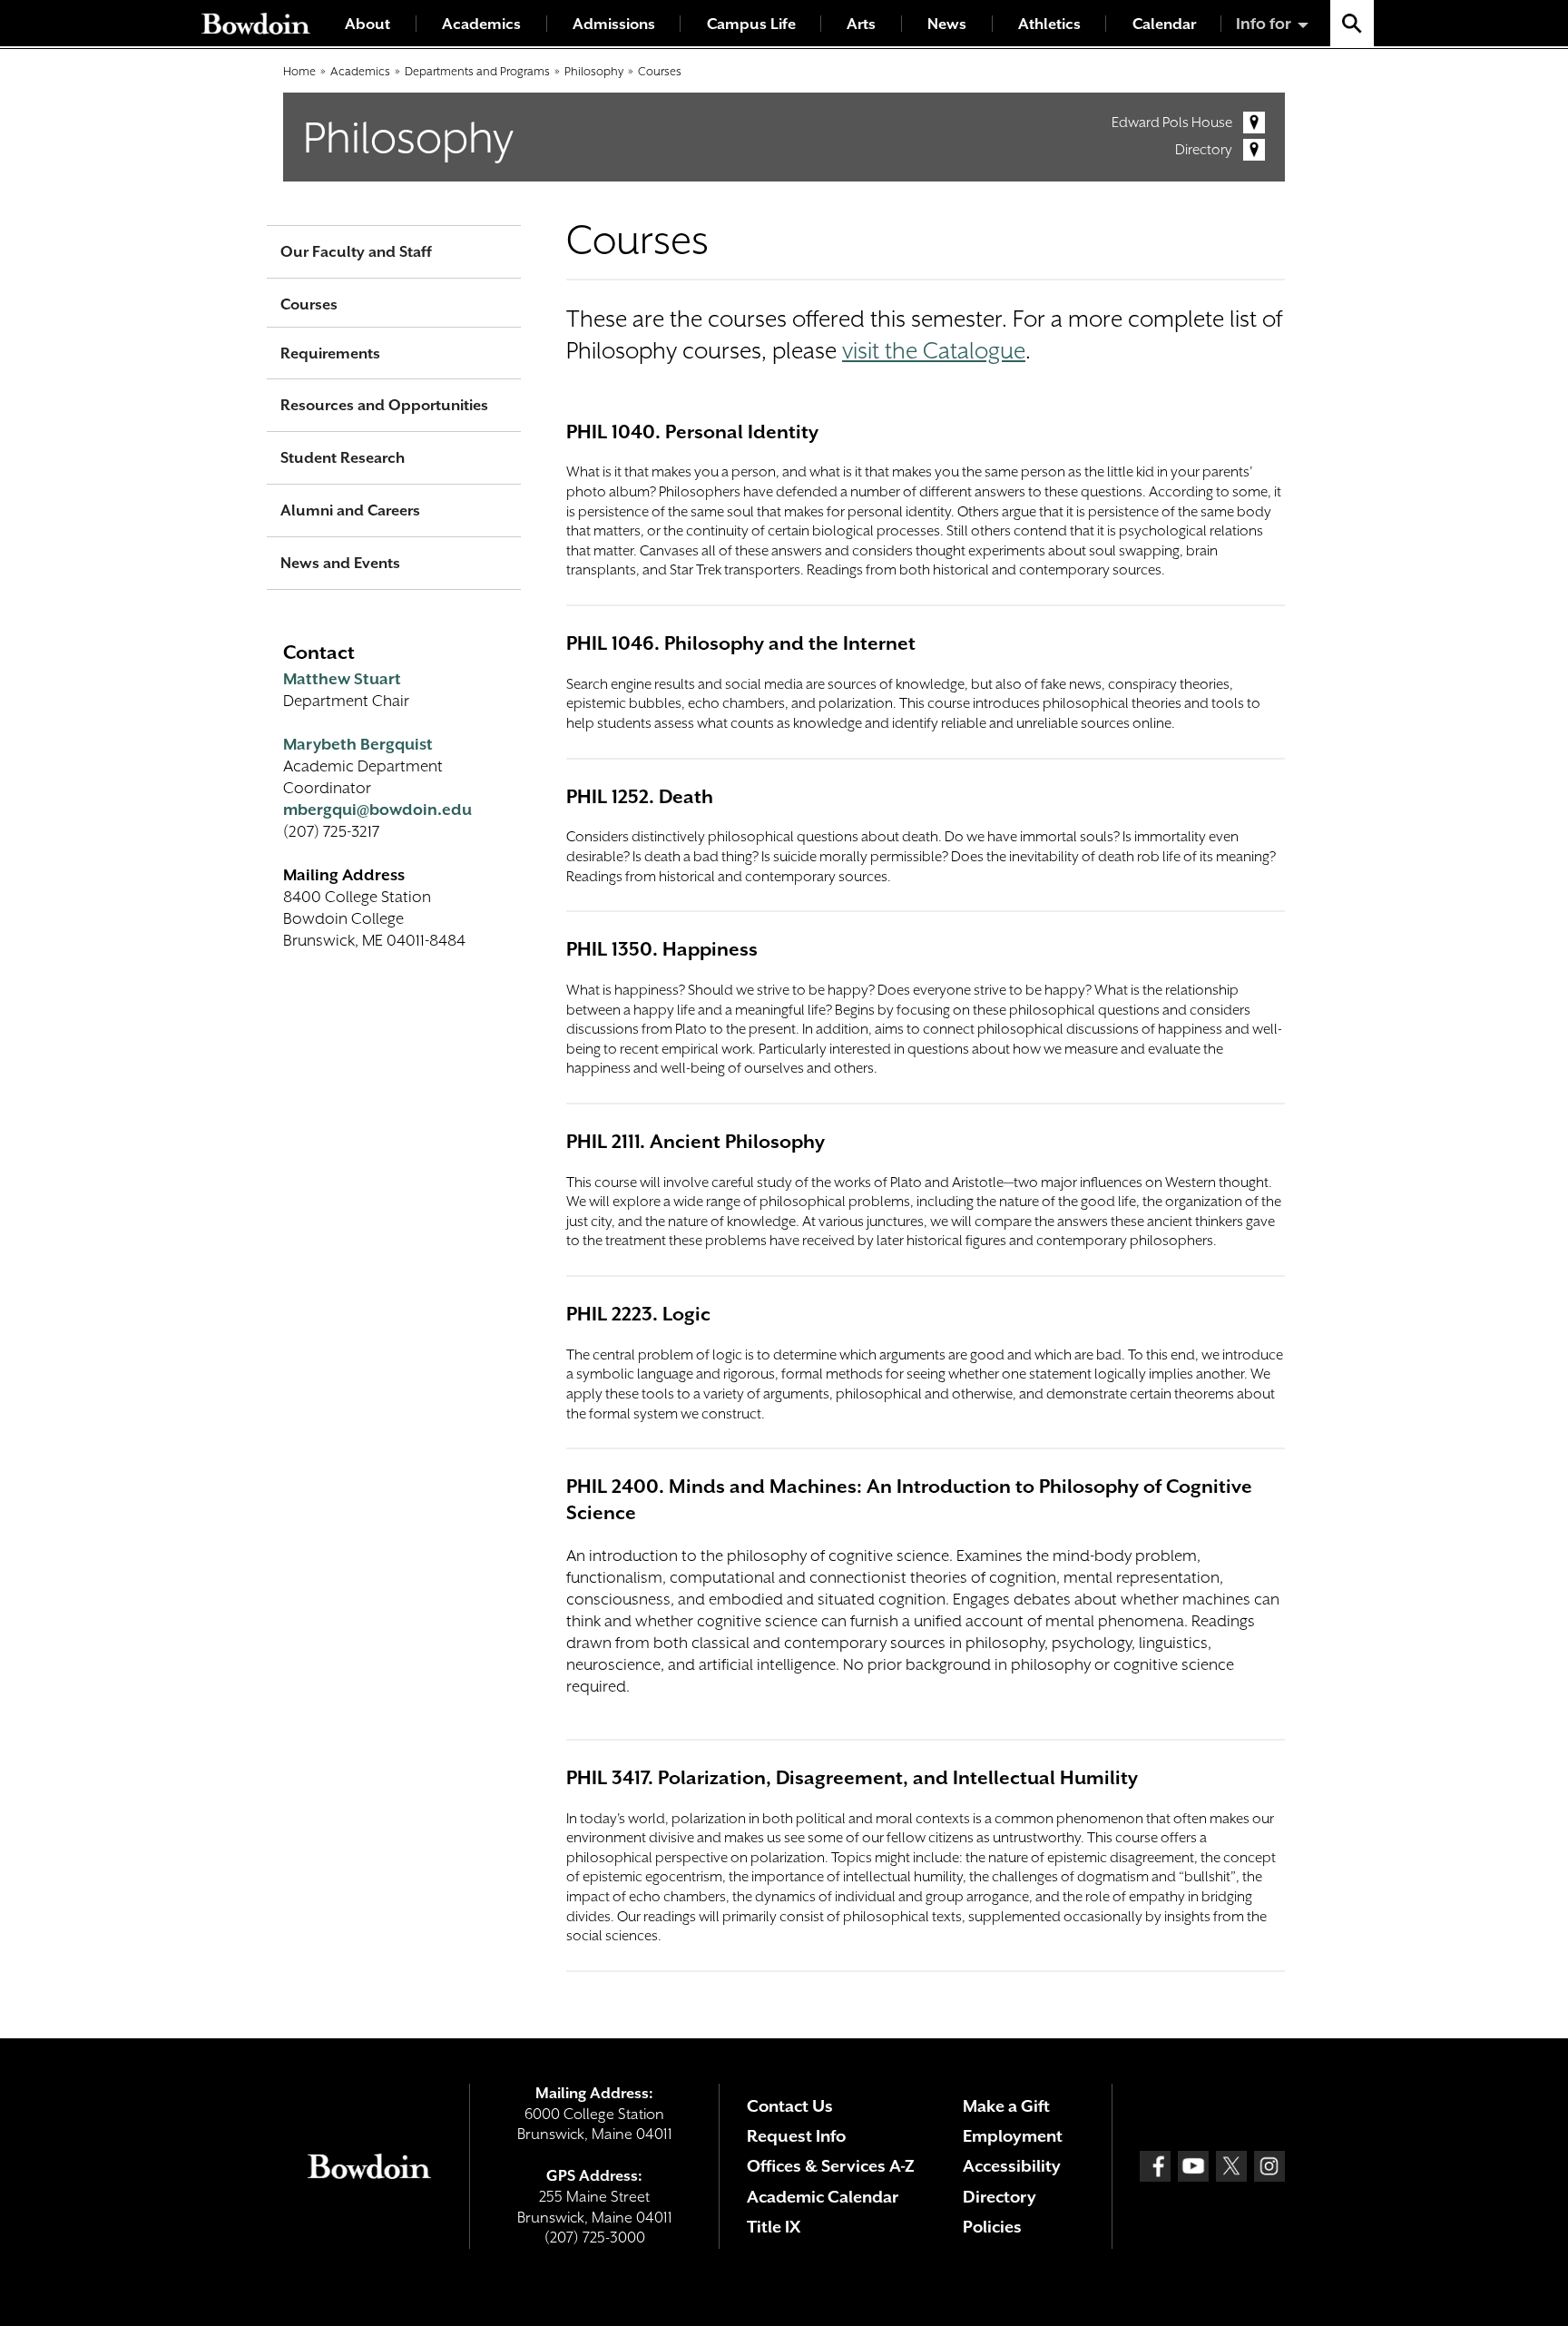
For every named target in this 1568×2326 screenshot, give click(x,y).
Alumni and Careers (350, 510)
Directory (1204, 150)
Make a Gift (1006, 2106)
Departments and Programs (477, 71)
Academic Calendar (823, 2197)
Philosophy (594, 71)
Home (299, 71)
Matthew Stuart (342, 679)
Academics (481, 24)
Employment (1013, 2136)
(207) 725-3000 (595, 2238)
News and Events (340, 563)
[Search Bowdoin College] (1352, 23)
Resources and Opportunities (384, 405)
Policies (992, 2227)
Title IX (774, 2227)
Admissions (614, 24)
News (947, 24)
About (367, 24)
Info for (1264, 24)
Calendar (1164, 24)
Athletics (1049, 24)
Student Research (343, 458)
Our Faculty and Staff (356, 252)
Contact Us (790, 2106)
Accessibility (1012, 2166)
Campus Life (751, 24)
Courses (660, 71)
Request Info (796, 2136)
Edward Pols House (1172, 123)
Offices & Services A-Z (831, 2166)
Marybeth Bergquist (358, 744)
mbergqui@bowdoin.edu (377, 810)
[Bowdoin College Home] (256, 23)
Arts (861, 24)
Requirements (330, 353)
